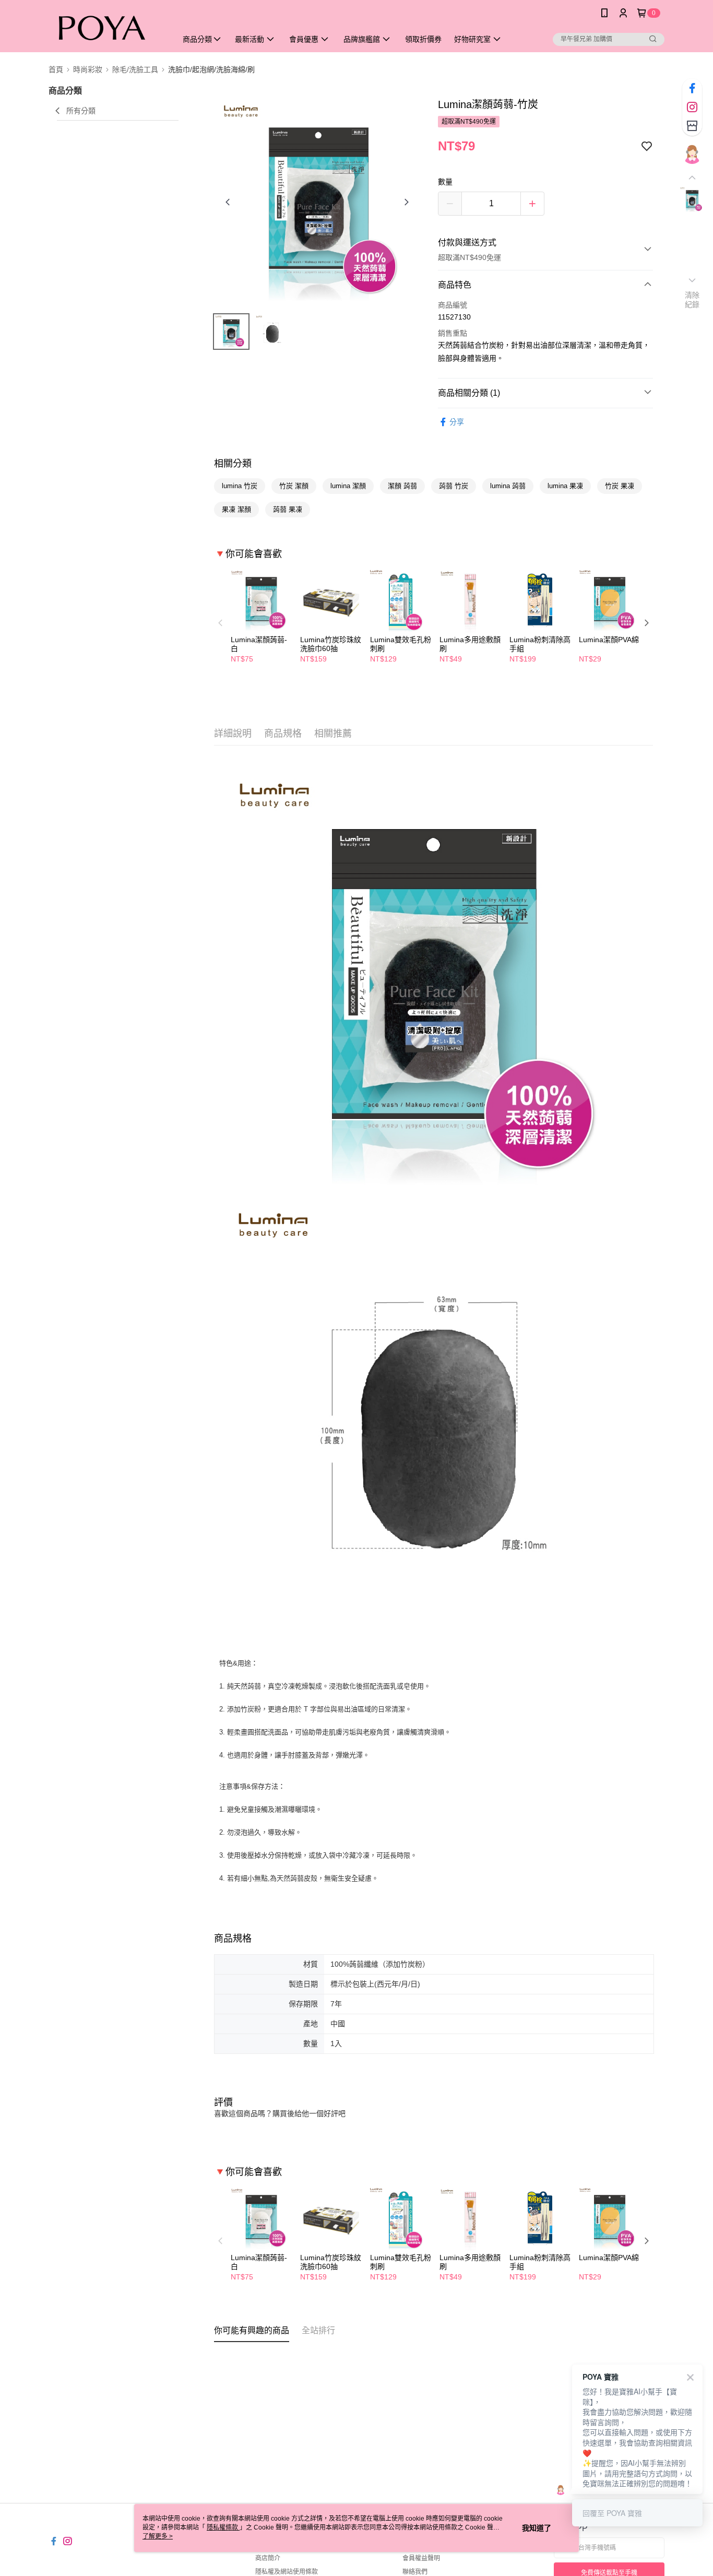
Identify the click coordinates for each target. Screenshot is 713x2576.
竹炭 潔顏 (294, 486)
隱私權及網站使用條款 (287, 2572)
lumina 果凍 (565, 486)
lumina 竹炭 (240, 486)
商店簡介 (268, 2558)
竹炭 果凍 (620, 486)
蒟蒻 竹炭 (454, 486)
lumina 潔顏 (348, 486)
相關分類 (233, 464)
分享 (457, 422)
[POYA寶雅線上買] (106, 27)
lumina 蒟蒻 (508, 486)
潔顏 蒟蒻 (402, 486)
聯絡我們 (415, 2572)
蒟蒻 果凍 (288, 509)
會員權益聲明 (421, 2558)
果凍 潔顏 (236, 509)
